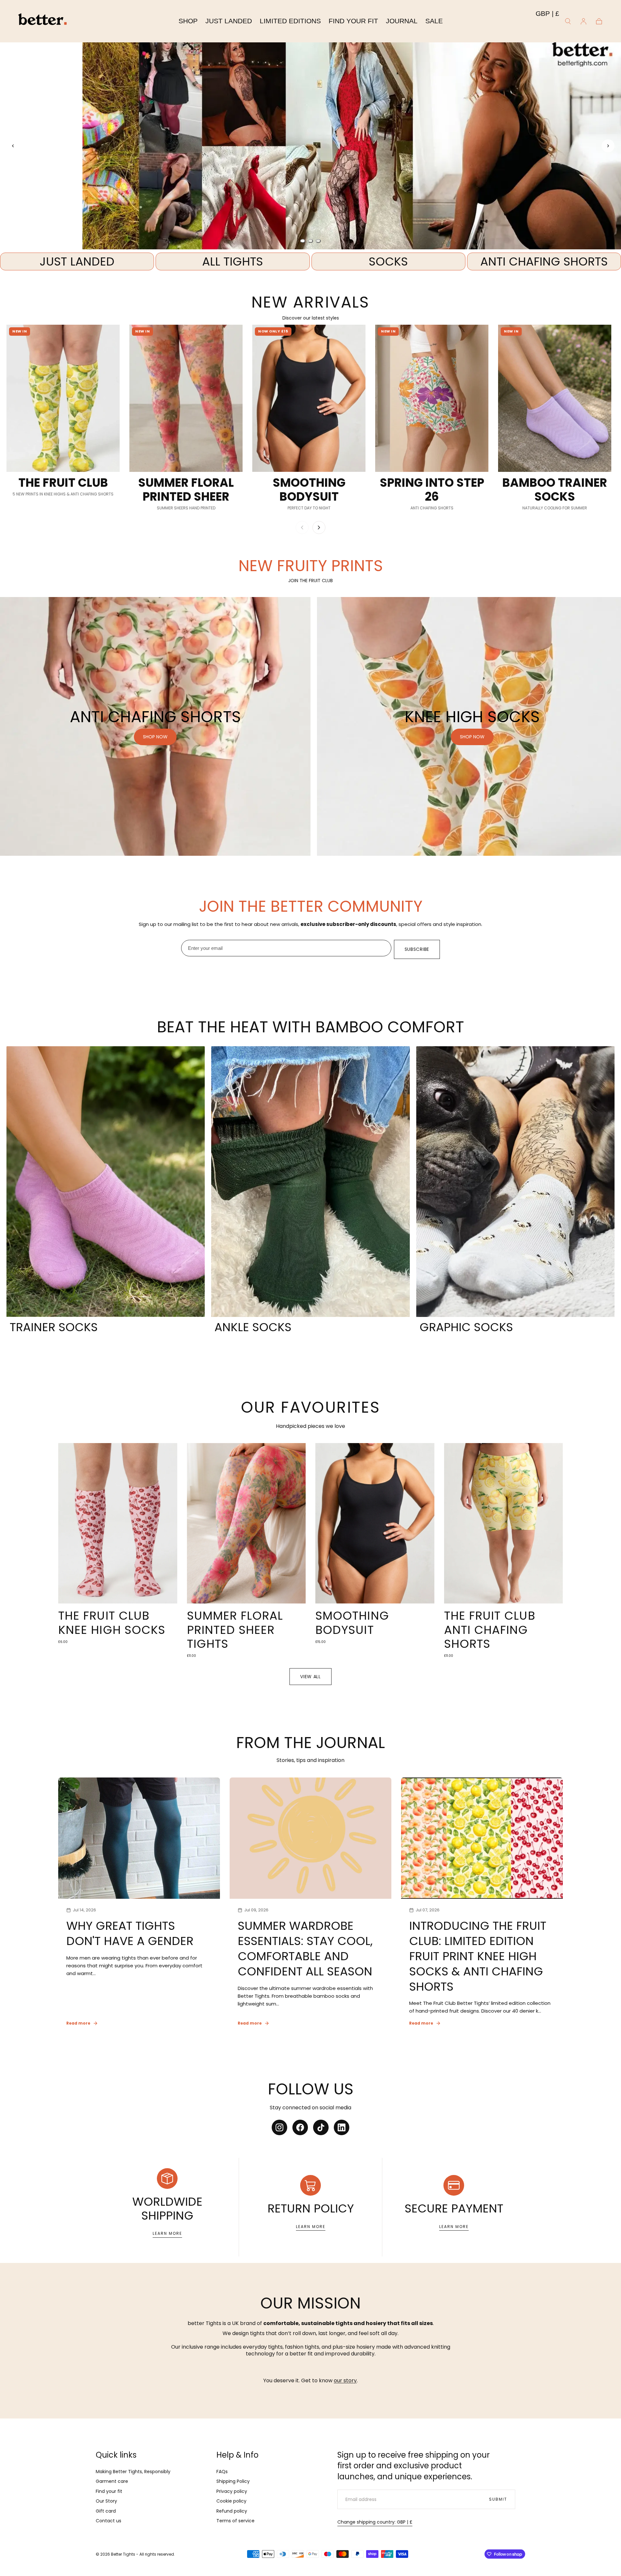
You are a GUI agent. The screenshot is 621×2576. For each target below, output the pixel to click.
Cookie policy (231, 2501)
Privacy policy (232, 2491)
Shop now (155, 737)
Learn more (167, 2233)
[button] (547, 15)
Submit (498, 2499)
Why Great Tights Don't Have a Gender (130, 1933)
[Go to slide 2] (310, 241)
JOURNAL (402, 21)
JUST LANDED (229, 21)
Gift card (106, 2511)
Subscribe (417, 949)
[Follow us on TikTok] (321, 2127)
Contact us (109, 2521)
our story (345, 2380)
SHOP (188, 21)
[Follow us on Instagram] (279, 2127)
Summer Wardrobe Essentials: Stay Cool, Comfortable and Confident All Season (305, 1948)
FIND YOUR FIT (353, 21)
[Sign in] (583, 21)
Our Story (106, 2501)
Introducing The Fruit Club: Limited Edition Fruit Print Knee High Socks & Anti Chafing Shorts (478, 1956)
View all (310, 1677)
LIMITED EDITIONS (290, 21)
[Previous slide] (13, 146)
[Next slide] (608, 146)
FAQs (222, 2472)
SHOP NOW (311, 158)
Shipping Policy (233, 2481)
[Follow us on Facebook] (300, 2127)
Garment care (112, 2481)
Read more (78, 2023)
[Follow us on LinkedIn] (342, 2127)
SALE (434, 21)
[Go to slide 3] (318, 241)
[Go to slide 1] (303, 241)
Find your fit (109, 2491)
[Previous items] (302, 527)
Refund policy (232, 2511)
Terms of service (235, 2521)
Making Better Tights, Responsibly (133, 2472)
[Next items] (319, 527)
